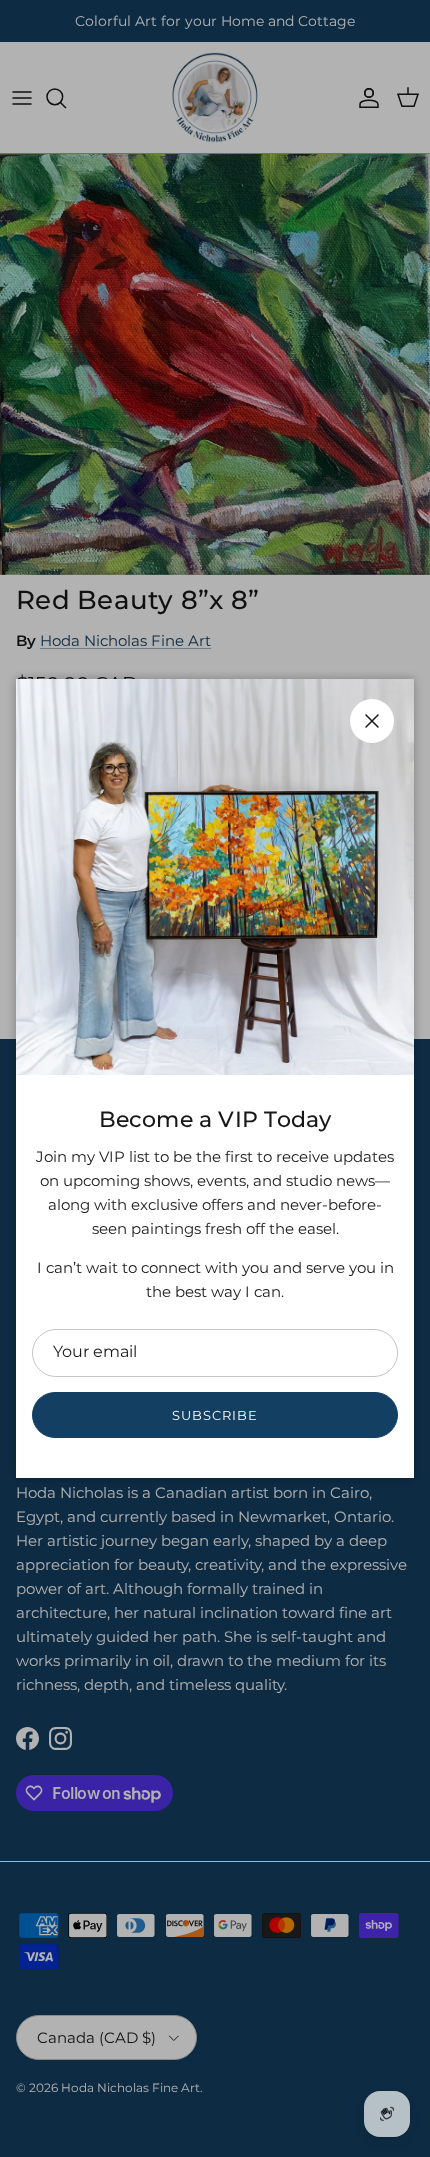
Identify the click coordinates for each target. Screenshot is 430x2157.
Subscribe (215, 1415)
